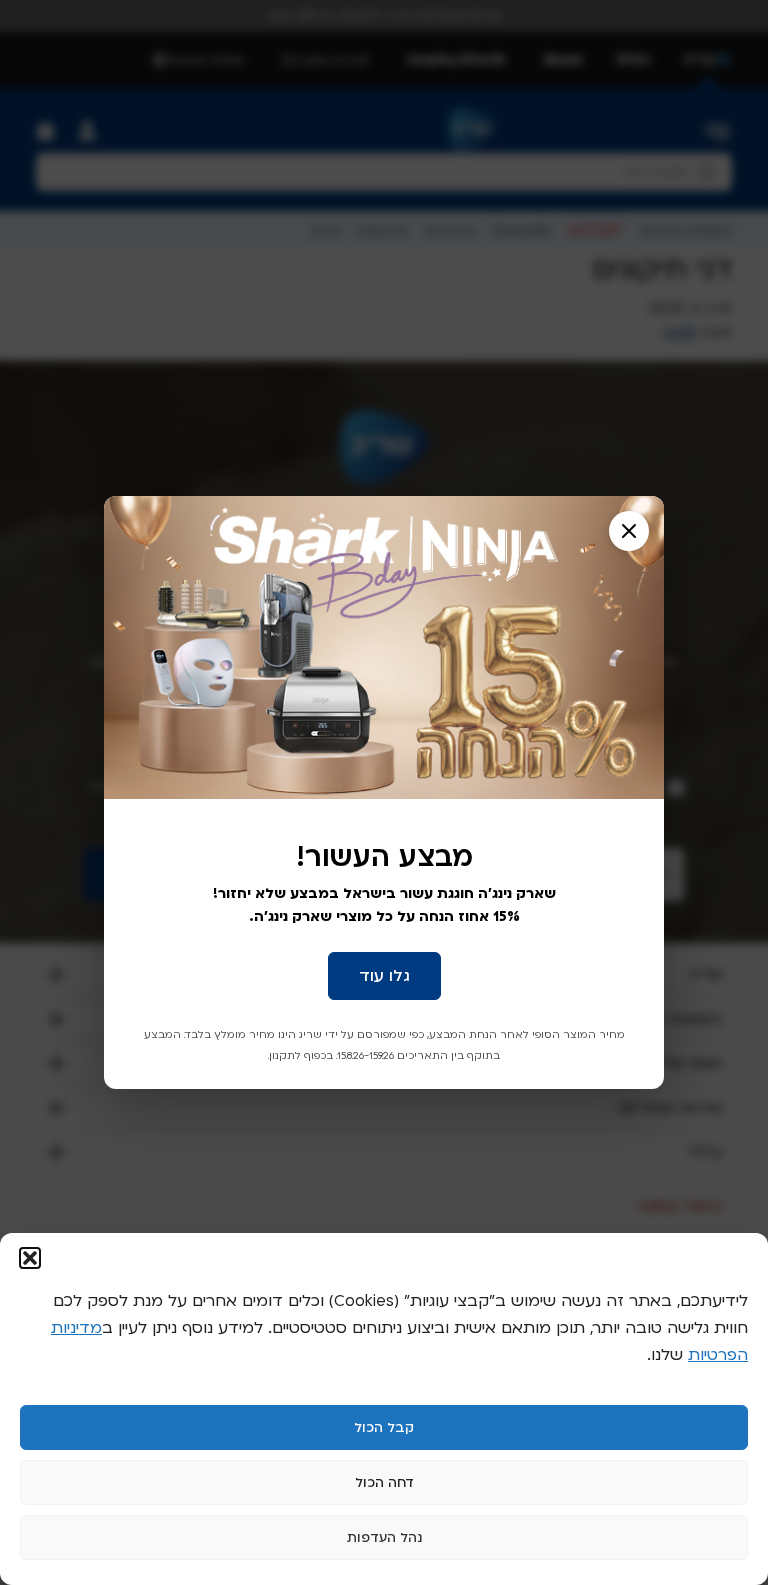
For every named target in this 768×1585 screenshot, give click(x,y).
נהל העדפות (384, 1538)
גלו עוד (384, 976)
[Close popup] (629, 531)
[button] (30, 1258)
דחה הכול (384, 1483)
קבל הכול (384, 1428)
